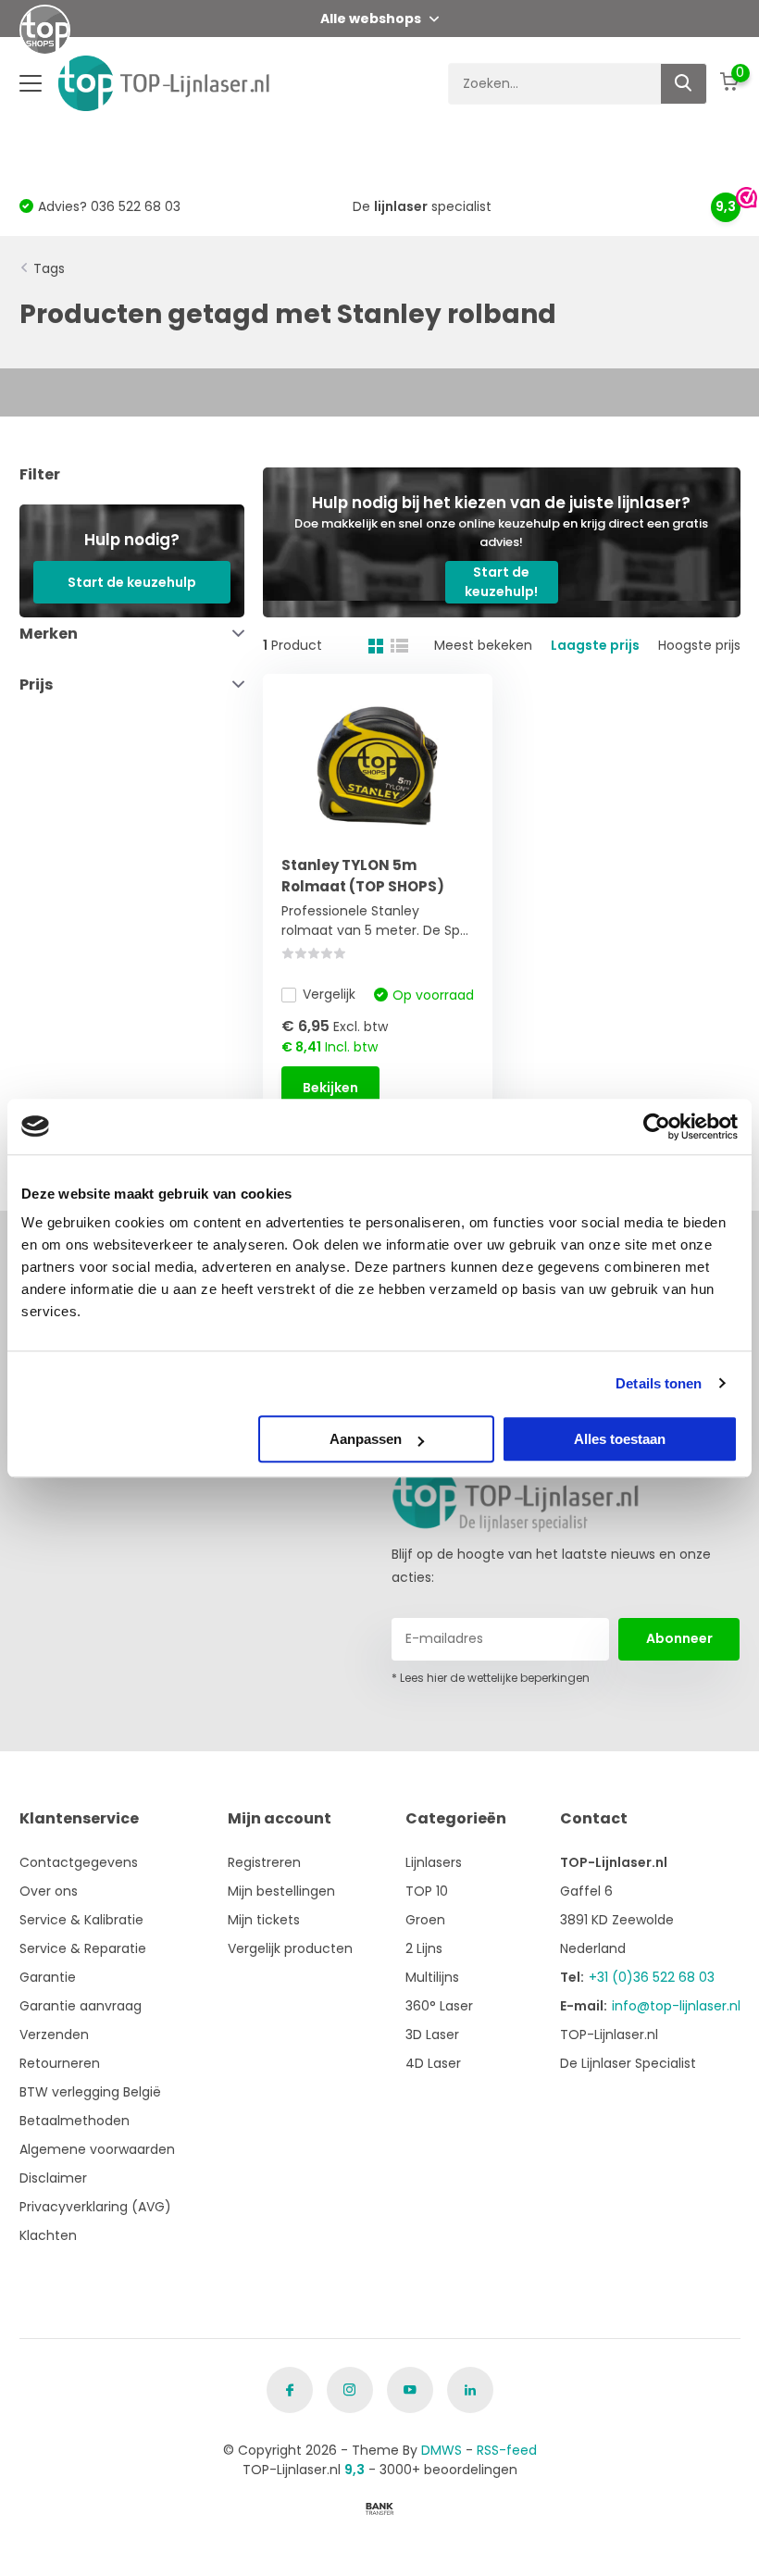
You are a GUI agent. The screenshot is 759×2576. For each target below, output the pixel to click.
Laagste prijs (595, 645)
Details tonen (659, 1383)
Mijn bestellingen (281, 1891)
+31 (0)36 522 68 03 (652, 1977)
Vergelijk (329, 994)
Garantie (48, 1977)
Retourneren (60, 2063)
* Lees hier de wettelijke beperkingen (491, 1678)
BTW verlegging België (90, 2092)
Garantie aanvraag (81, 2006)
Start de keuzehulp (132, 582)
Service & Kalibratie (81, 1920)
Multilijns (432, 1977)
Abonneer (679, 1638)
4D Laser (433, 2063)
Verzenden (54, 2035)
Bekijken (330, 1088)
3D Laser (432, 2035)
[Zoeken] (684, 84)
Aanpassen (366, 1439)
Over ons (49, 1891)
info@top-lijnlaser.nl (676, 2006)
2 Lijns (424, 1948)
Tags (49, 268)
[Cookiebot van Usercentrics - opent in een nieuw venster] (657, 1126)
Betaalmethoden (75, 2121)
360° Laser (439, 2006)
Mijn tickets (264, 1920)
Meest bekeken (483, 645)
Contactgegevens (79, 1862)
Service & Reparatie (83, 1948)
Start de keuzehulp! (501, 582)
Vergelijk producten (290, 1948)
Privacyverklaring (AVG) (95, 2207)
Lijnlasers (434, 1862)
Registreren (264, 1862)
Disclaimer (53, 2178)
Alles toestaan (620, 1439)
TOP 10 (427, 1891)
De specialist (422, 206)
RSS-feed (507, 2450)
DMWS (442, 2450)
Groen (425, 1920)
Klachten (48, 2235)
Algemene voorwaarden (97, 2149)
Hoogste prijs (699, 645)
